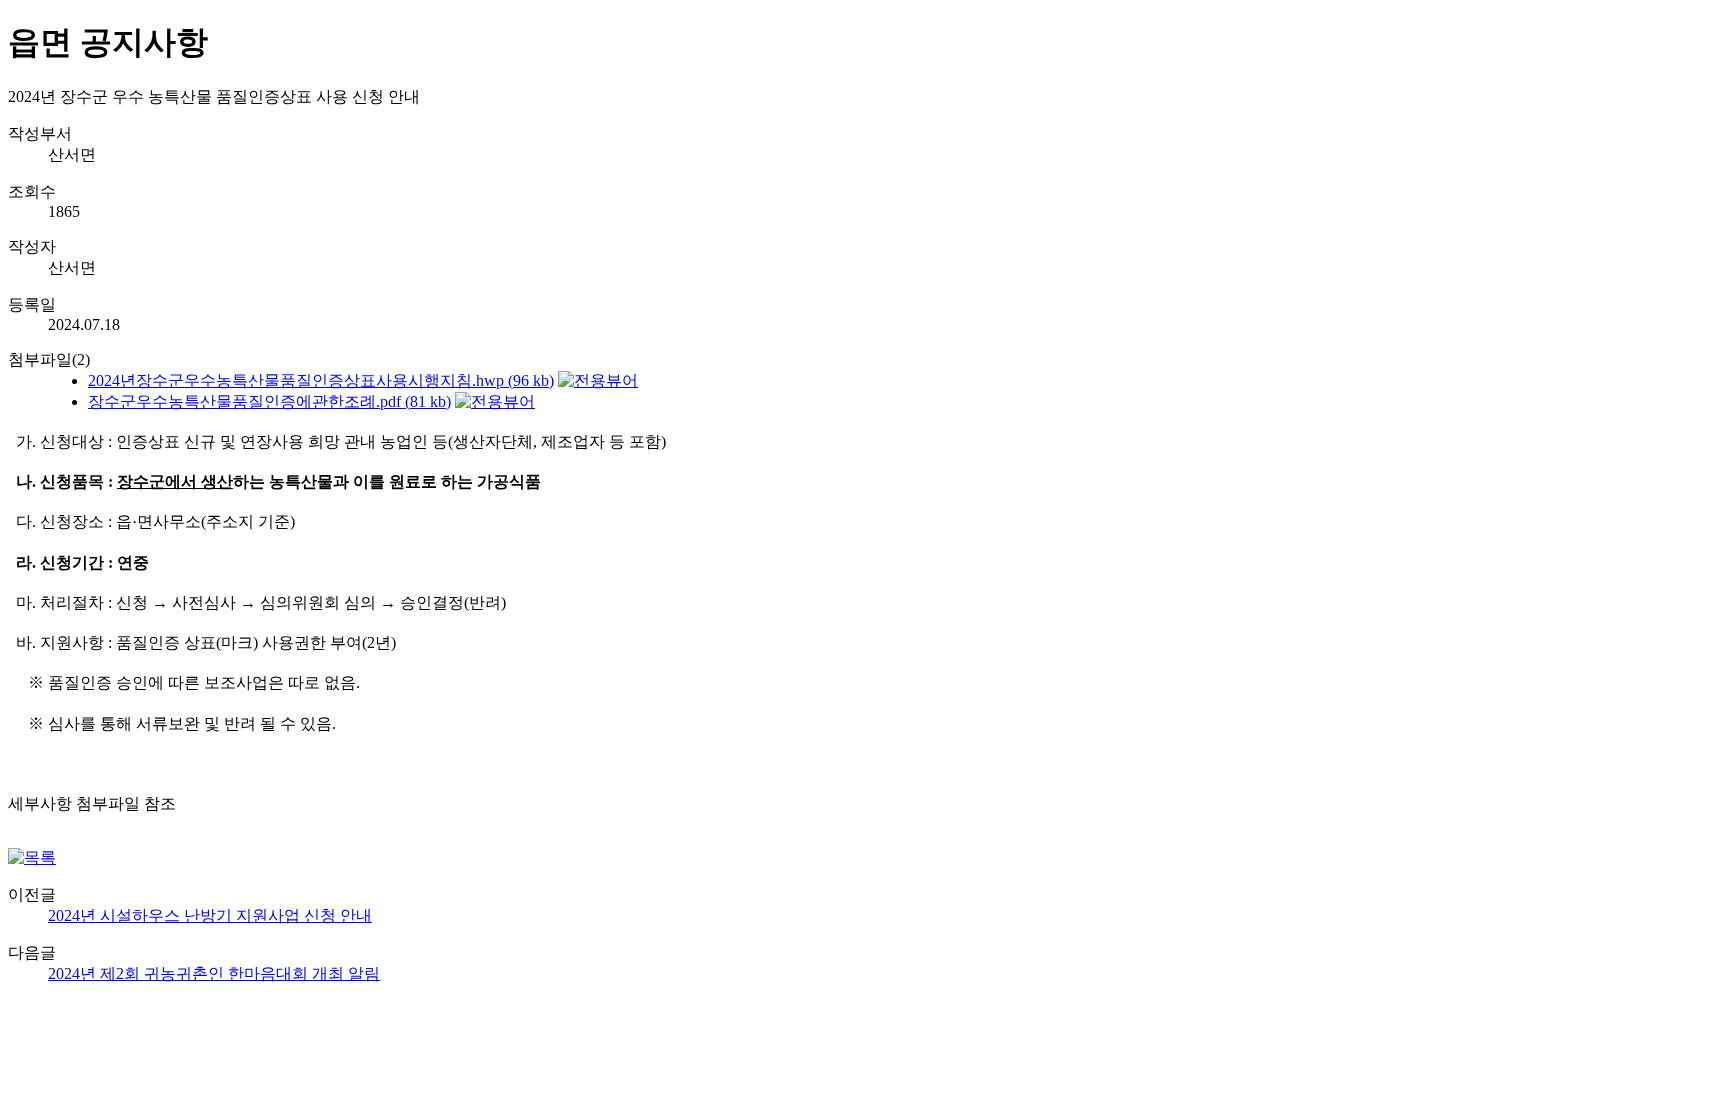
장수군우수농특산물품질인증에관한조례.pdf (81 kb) (269, 401)
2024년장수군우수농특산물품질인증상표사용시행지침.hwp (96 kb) (321, 380)
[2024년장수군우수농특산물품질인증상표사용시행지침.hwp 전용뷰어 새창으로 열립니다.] (598, 380)
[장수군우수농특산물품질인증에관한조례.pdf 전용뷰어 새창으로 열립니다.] (495, 401)
